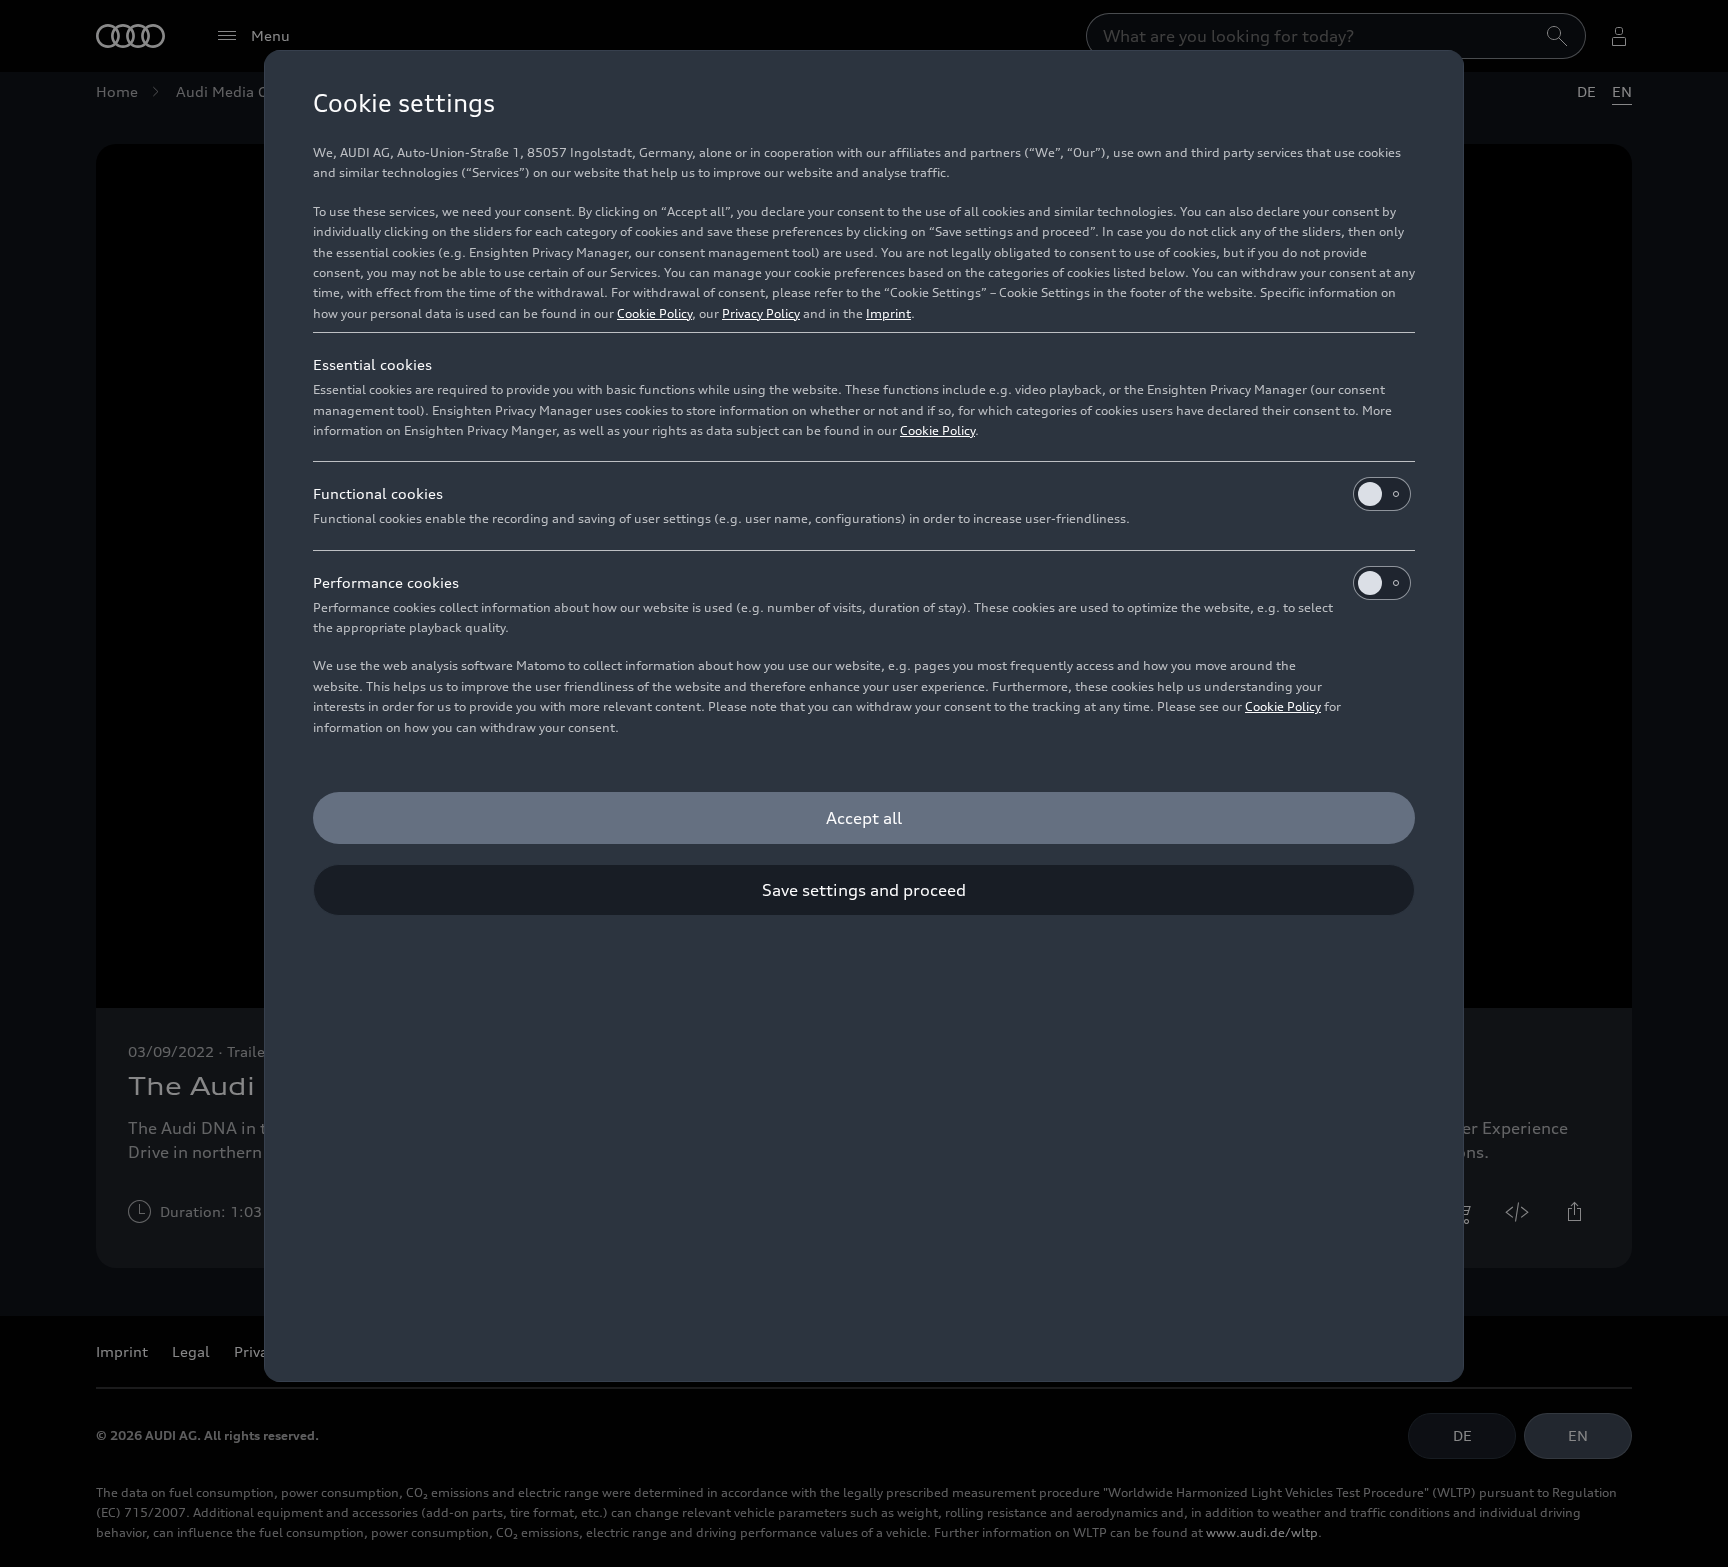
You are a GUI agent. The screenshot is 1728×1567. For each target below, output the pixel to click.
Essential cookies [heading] (372, 364)
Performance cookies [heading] (386, 582)
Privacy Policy (761, 313)
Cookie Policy (654, 313)
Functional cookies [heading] (378, 493)
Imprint (888, 313)
